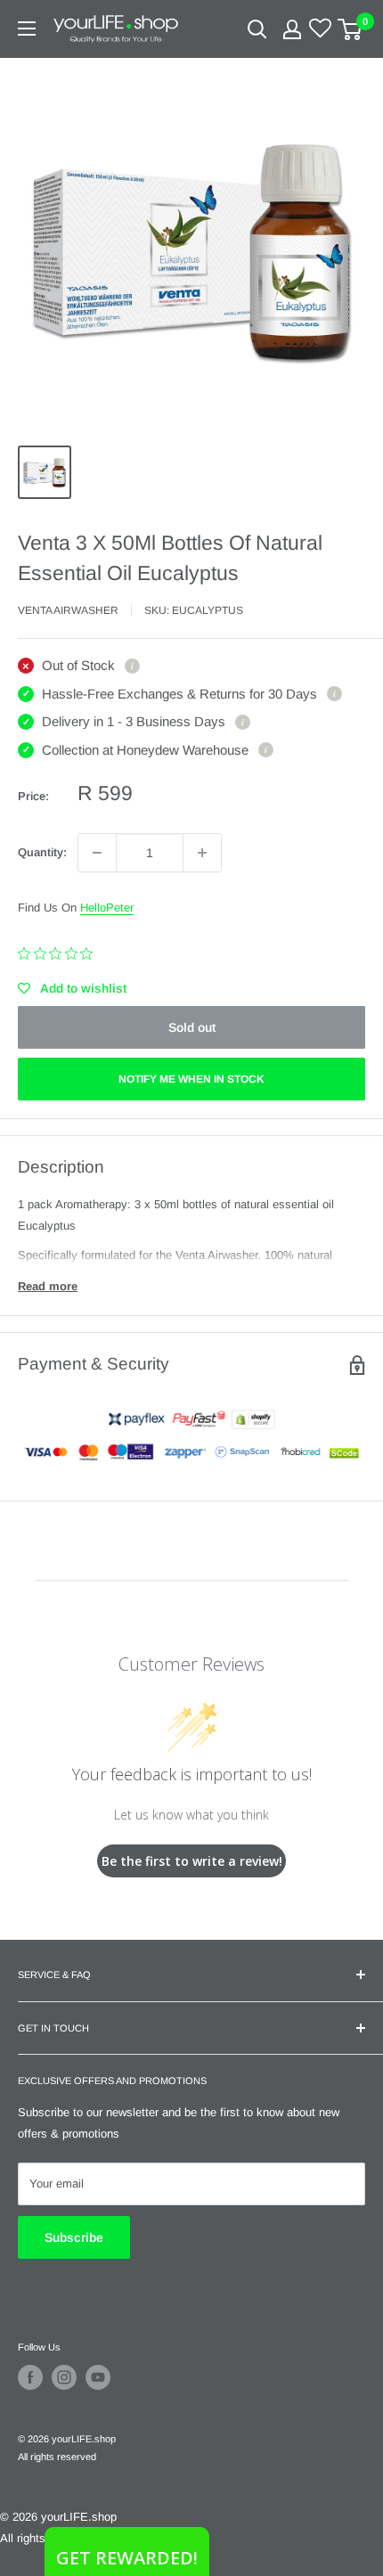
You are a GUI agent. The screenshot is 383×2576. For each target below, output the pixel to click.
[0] (350, 29)
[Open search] (257, 29)
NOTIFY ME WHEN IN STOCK (191, 1079)
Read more (48, 1286)
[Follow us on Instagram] (64, 2377)
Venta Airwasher (68, 610)
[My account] (292, 29)
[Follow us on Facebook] (30, 2377)
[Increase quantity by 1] (202, 853)
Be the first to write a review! (192, 1861)
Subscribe (74, 2237)
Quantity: (42, 852)
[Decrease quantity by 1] (97, 853)
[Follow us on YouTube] (98, 2377)
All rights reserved (57, 2457)
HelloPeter (107, 908)
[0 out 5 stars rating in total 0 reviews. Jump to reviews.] (60, 953)
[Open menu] (27, 29)
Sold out (192, 1027)
